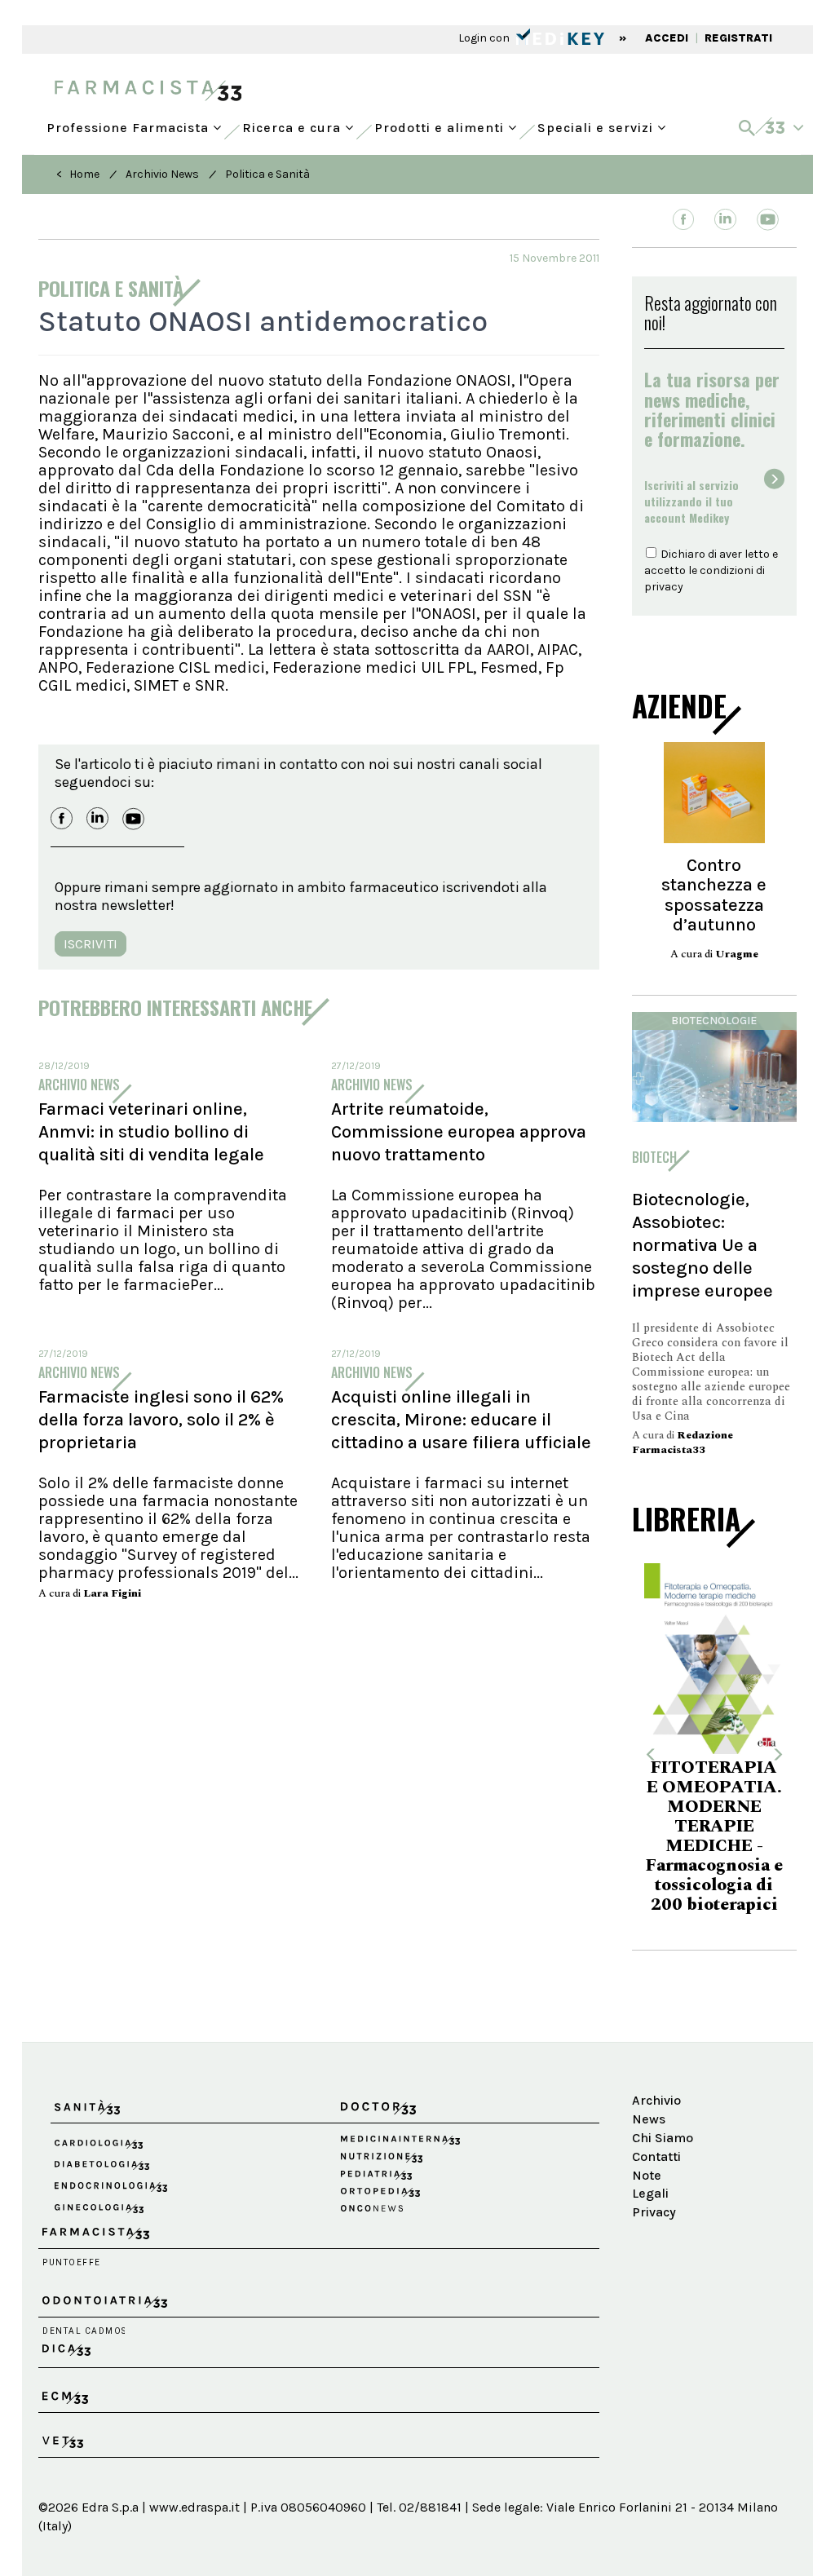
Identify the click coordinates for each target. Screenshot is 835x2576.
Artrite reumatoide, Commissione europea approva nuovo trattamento (459, 1132)
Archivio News (162, 174)
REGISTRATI (738, 38)
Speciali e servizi (597, 124)
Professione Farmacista (130, 124)
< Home (78, 174)
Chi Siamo (663, 2138)
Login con (485, 38)
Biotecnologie (714, 1021)
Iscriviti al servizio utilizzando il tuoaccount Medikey (691, 501)
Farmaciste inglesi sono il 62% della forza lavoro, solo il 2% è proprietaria (161, 1420)
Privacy (654, 2212)
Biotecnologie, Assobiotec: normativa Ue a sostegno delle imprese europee (702, 1245)
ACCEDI (667, 38)
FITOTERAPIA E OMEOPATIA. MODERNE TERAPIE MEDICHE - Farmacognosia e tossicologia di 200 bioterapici (693, 1836)
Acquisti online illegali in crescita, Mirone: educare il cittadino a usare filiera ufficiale (461, 1420)
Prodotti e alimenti (441, 124)
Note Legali (650, 2185)
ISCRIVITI (91, 944)
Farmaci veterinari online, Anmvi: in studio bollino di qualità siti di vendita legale (151, 1132)
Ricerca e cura (294, 124)
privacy (664, 587)
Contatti (656, 2156)
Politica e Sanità (267, 174)
